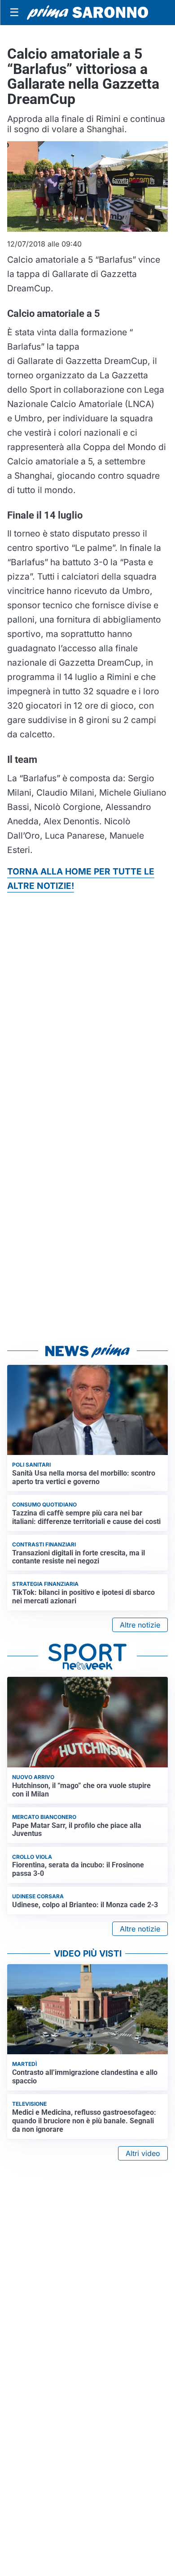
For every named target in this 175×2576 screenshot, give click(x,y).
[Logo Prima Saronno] (87, 13)
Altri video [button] (143, 2153)
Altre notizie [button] (140, 1625)
